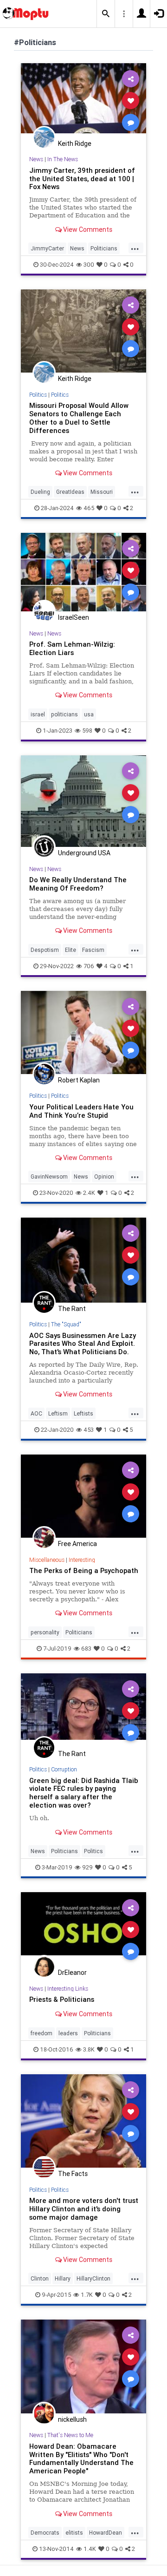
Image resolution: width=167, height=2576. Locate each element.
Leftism (58, 1413)
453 (89, 1430)
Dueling (40, 492)
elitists (74, 2533)
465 (89, 508)
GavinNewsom (49, 1177)
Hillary (63, 2278)
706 (89, 966)
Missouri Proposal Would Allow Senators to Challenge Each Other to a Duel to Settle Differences (79, 418)
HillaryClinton (93, 2278)
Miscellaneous (47, 1560)
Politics (38, 395)
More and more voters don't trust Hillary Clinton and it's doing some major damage (84, 2209)
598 (87, 731)
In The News (63, 159)
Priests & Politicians (62, 1999)
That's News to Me (70, 2435)
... (135, 248)
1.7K (87, 2295)
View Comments (87, 229)
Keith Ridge (75, 144)
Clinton (40, 2278)
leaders (68, 2033)
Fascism (93, 950)
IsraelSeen (74, 617)
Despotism (45, 950)
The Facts (73, 2174)
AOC (36, 1413)
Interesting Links (68, 1989)
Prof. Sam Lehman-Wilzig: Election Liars (72, 648)
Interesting (82, 1560)
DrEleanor (72, 1973)
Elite (71, 950)
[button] (106, 14)
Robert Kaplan (79, 1080)
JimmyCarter (47, 248)
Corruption (64, 1769)
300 (89, 265)
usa (89, 714)
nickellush (72, 2419)
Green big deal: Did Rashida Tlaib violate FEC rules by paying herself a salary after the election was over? (84, 1793)
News (36, 159)
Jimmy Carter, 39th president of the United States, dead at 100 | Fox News (82, 179)
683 (86, 1649)
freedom (42, 2033)
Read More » (83, 100)
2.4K (89, 1193)
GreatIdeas (70, 492)
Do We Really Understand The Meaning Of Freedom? (78, 884)
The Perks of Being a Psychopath (84, 1570)
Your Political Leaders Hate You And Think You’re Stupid (81, 1111)
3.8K (89, 2049)
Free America (77, 1544)
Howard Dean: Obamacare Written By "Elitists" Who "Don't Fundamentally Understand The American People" (81, 2459)
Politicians (104, 248)
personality (45, 1632)
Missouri (102, 492)
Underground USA (84, 853)
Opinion (104, 1177)
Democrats (45, 2533)
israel (38, 714)
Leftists (83, 1413)
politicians (64, 714)
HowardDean (106, 2533)
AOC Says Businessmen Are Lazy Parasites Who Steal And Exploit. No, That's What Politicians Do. (83, 1344)
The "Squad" (66, 1324)
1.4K (90, 2549)
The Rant (72, 1309)
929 (87, 1867)
